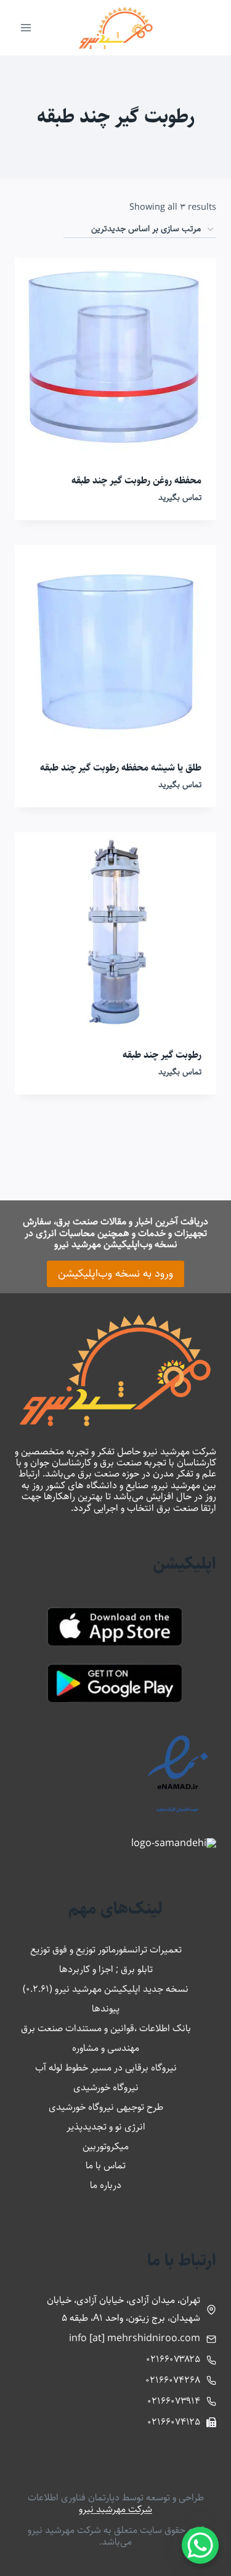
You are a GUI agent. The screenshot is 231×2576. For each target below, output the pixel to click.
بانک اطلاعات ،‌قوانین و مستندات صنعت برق (106, 2028)
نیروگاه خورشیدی (106, 2087)
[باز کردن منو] (26, 27)
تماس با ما (106, 2166)
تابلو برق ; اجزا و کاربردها (106, 1969)
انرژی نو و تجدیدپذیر (106, 2127)
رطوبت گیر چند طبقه (162, 1055)
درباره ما (106, 2185)
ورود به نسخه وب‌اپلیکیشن (115, 1274)
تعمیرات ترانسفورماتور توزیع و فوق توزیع (106, 1950)
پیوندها (106, 2009)
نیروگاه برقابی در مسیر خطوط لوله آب (106, 2068)
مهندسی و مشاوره (106, 2048)
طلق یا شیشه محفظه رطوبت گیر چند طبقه (121, 768)
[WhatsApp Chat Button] (200, 2545)
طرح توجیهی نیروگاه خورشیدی (106, 2107)
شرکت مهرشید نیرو (115, 2509)
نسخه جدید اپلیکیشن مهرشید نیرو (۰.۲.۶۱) (106, 1989)
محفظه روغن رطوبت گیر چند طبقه (136, 481)
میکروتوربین (106, 2146)
